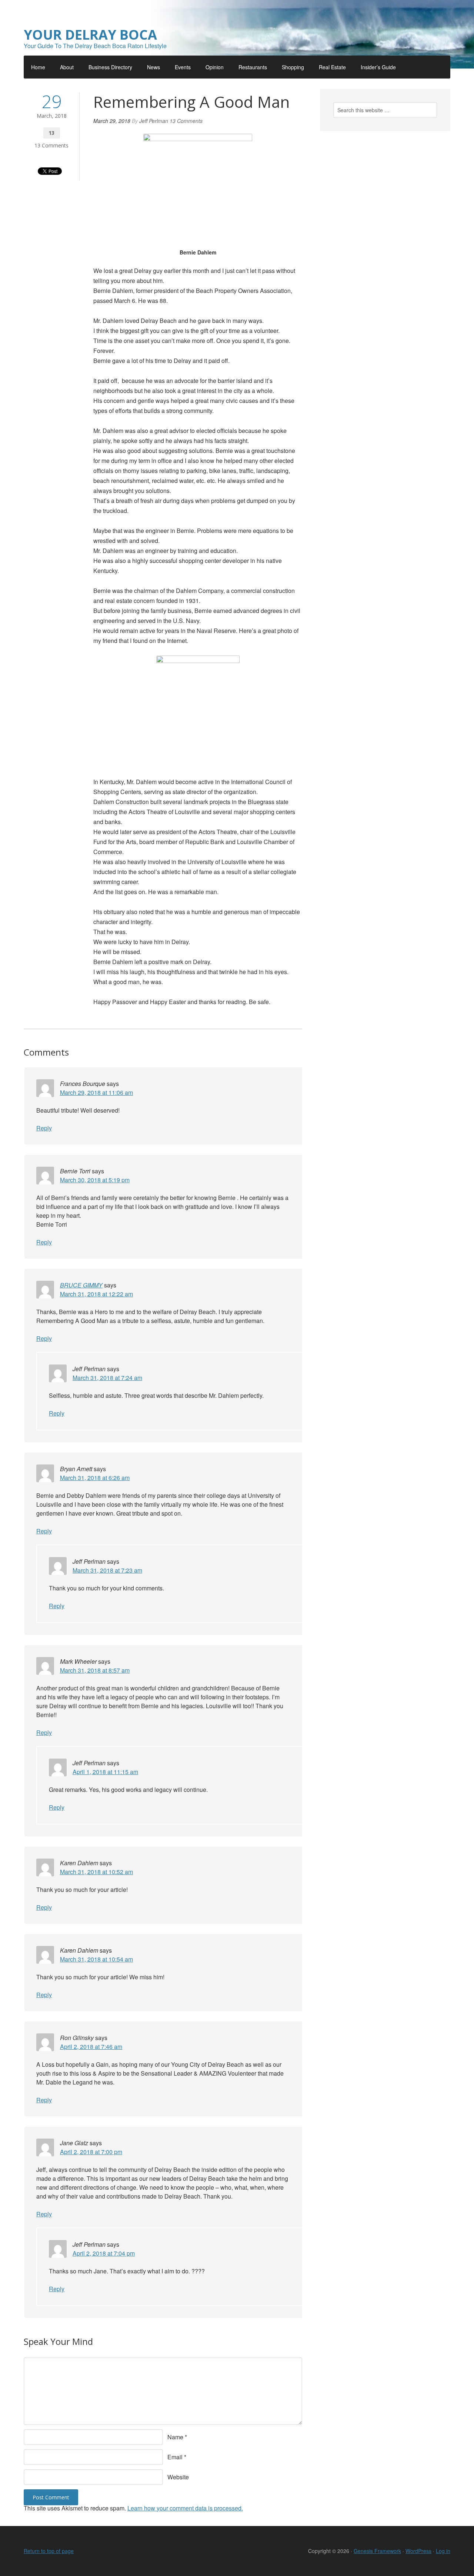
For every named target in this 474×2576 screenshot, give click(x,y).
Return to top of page (49, 2551)
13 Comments (51, 145)
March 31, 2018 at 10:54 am (96, 1959)
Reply (44, 1128)
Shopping (293, 67)
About (67, 67)
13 (51, 133)
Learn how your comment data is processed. (185, 2508)
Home (38, 67)
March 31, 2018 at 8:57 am (95, 1670)
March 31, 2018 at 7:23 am (107, 1570)
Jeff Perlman (154, 121)
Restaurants (253, 67)
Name (175, 2437)
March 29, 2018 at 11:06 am (96, 1092)
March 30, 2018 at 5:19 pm (95, 1180)
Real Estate (332, 67)
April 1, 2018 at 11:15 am (105, 1772)
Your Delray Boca (90, 35)
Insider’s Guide (378, 67)
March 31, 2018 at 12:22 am (96, 1294)
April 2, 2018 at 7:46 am (91, 2047)
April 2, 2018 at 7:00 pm (91, 2152)
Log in (443, 2551)
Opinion (215, 67)
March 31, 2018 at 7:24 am (107, 1378)
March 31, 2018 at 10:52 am (96, 1872)
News (153, 67)
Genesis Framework (377, 2551)
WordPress (418, 2551)
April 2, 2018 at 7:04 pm (104, 2253)
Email (175, 2457)
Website (178, 2477)
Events (183, 67)
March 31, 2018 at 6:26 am (95, 1478)
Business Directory (110, 67)
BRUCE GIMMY (81, 1285)
